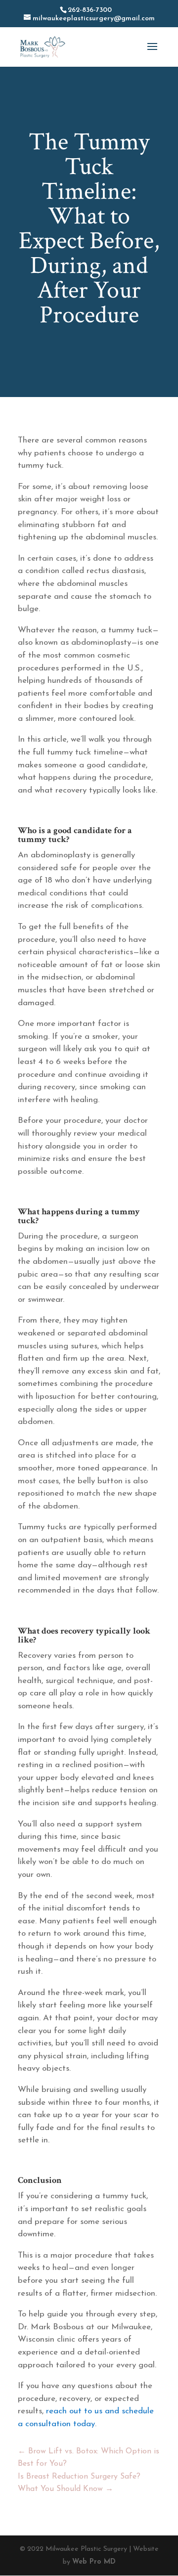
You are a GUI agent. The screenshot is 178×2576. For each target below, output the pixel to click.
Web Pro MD (94, 2562)
